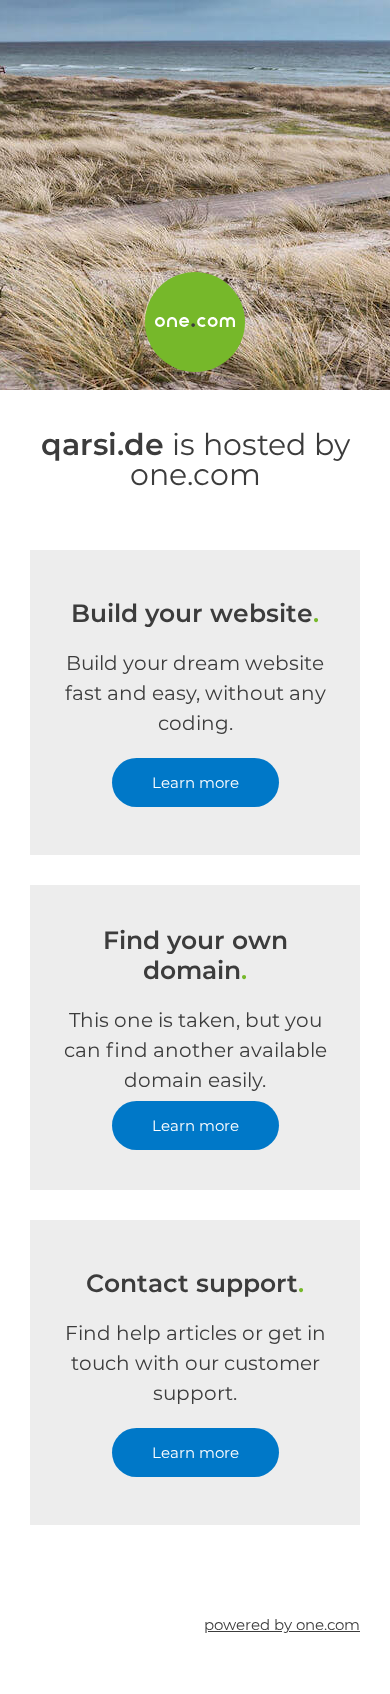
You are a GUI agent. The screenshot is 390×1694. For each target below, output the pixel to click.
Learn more (195, 782)
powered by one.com (282, 1624)
